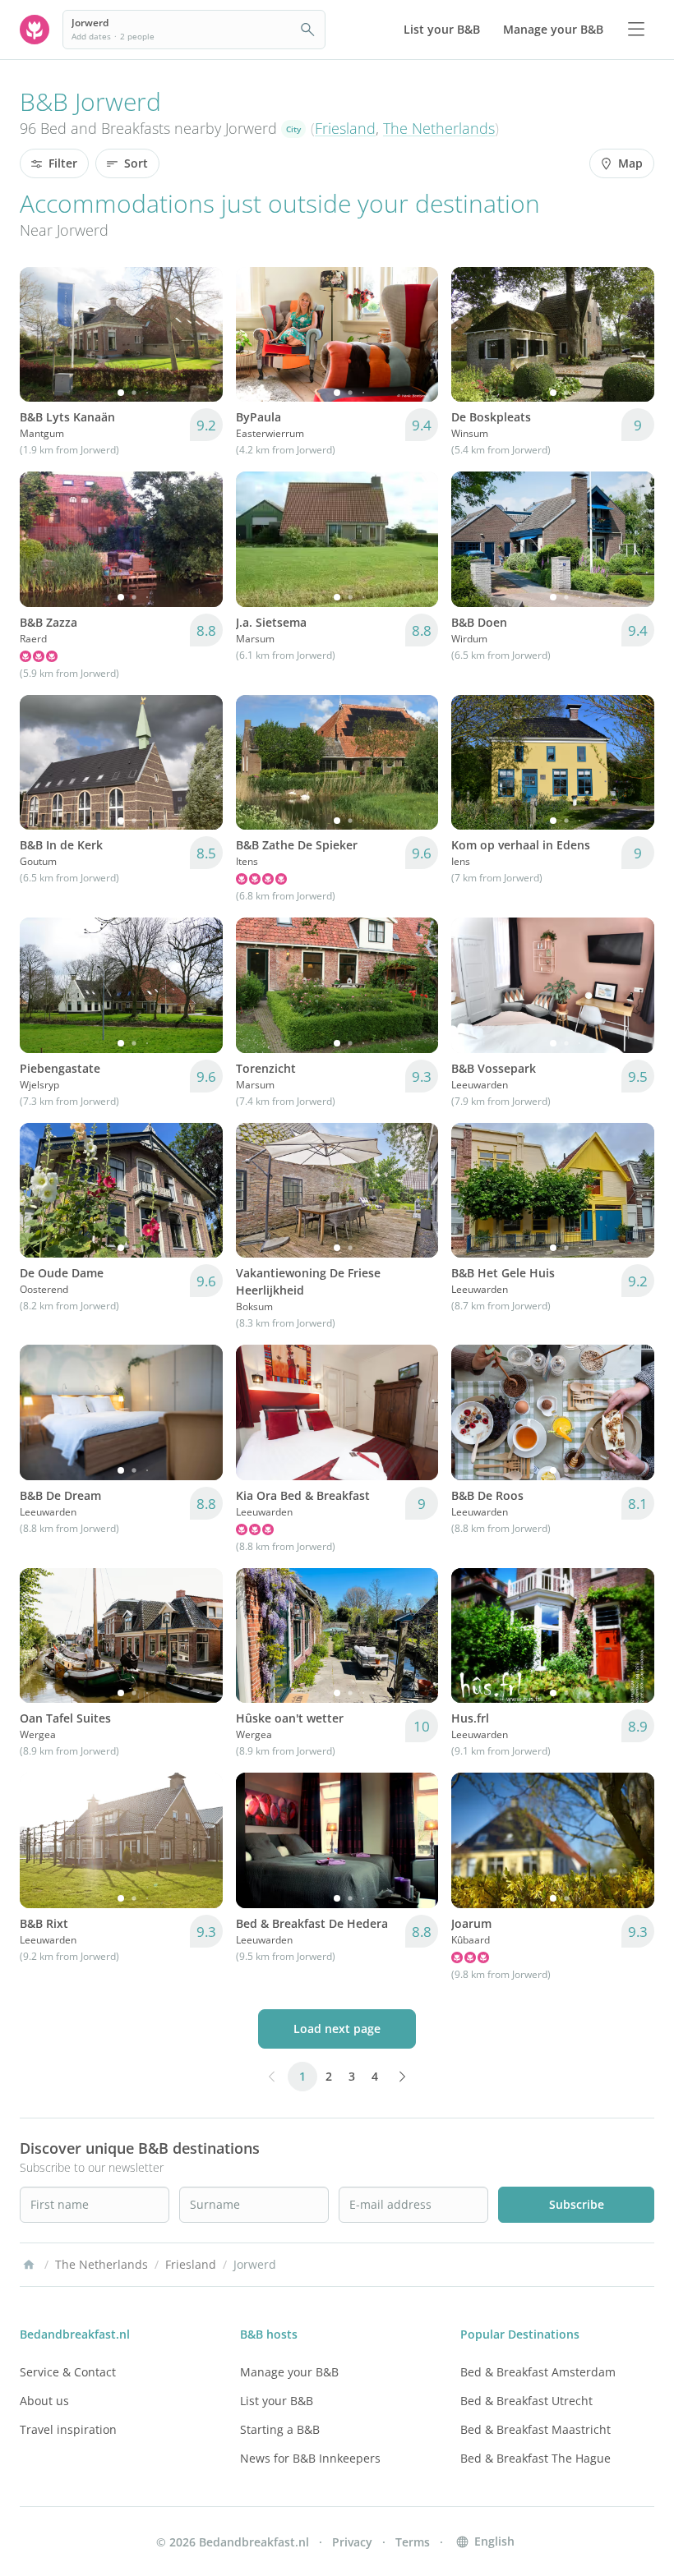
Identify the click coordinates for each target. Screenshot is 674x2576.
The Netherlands (439, 128)
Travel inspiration (68, 2429)
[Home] (29, 2265)
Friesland (345, 128)
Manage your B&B (289, 2372)
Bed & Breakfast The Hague (536, 2458)
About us (44, 2401)
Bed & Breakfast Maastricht (536, 2429)
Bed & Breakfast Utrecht (526, 2401)
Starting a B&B (280, 2429)
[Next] (200, 334)
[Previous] (43, 334)
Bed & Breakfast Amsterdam (538, 2372)
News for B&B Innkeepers (310, 2458)
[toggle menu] (636, 30)
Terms (413, 2542)
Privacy (352, 2542)
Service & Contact (68, 2372)
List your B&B (277, 2401)
